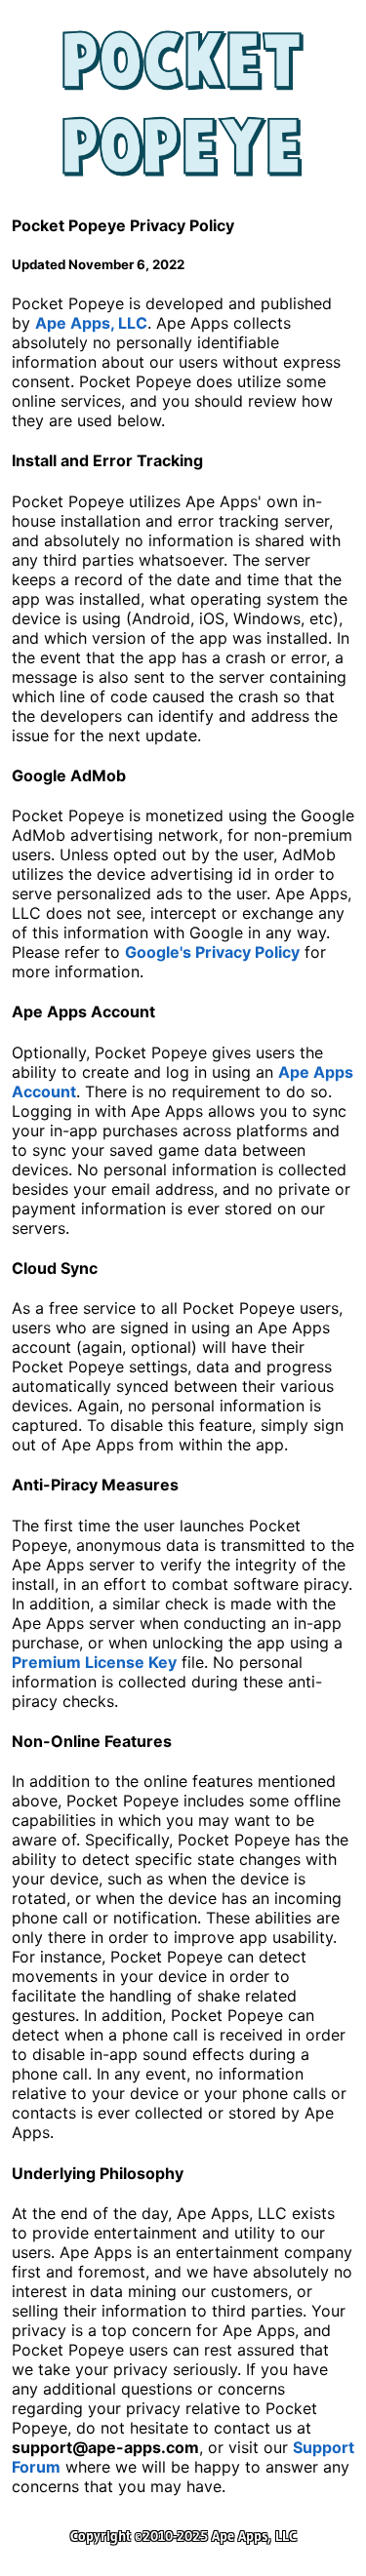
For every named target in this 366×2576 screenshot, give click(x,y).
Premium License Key (94, 1662)
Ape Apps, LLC (91, 323)
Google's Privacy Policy (212, 952)
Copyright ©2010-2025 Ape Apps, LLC (183, 2536)
